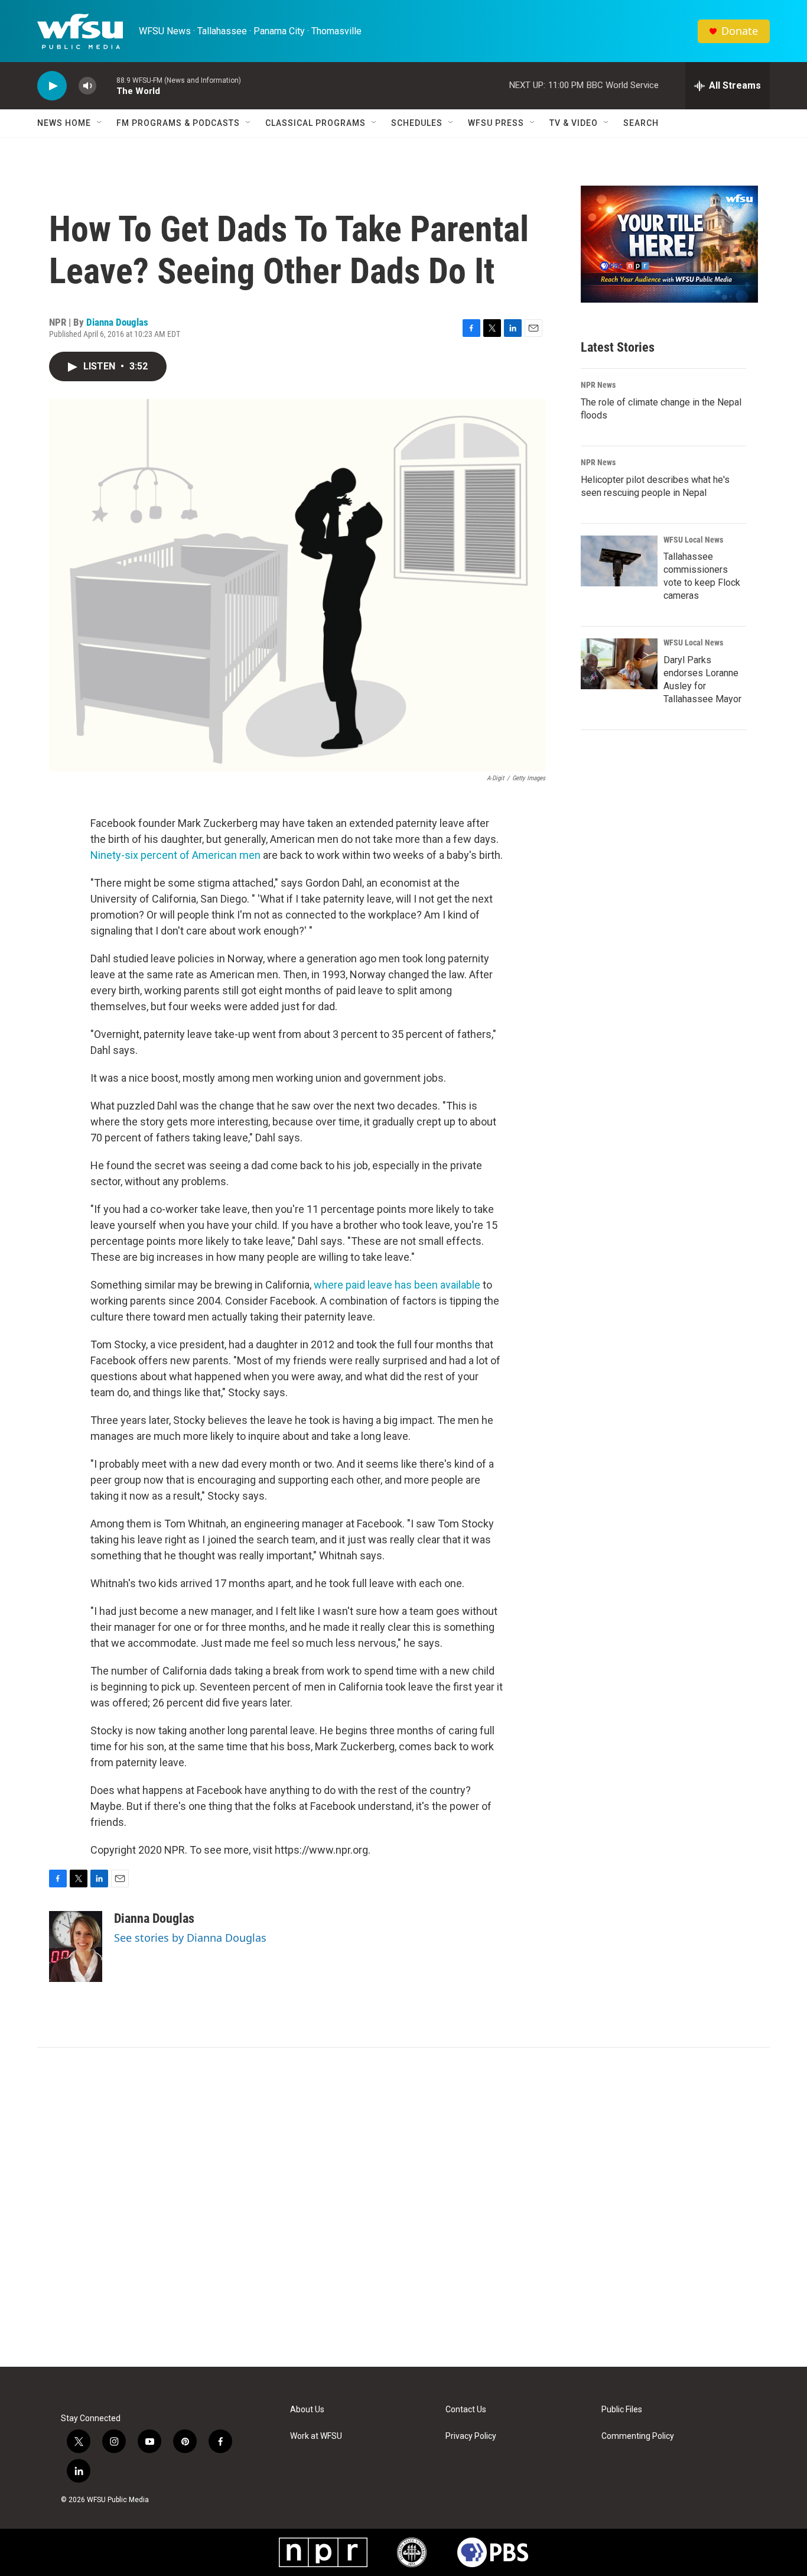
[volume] (87, 86)
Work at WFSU (316, 2436)
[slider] (106, 85)
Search (641, 123)
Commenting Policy (638, 2436)
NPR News (598, 385)
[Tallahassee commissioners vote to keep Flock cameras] (619, 561)
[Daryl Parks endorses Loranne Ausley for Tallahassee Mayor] (619, 664)
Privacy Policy (471, 2436)
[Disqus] (403, 2207)
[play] (52, 86)
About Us (307, 2410)
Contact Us (466, 2410)
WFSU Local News (693, 540)
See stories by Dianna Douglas (190, 1938)
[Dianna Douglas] (76, 1946)
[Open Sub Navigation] (100, 123)
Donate (740, 31)
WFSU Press (496, 123)
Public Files (622, 2410)
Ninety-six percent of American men (175, 855)
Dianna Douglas (117, 322)
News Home (64, 123)
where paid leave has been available (397, 1285)
